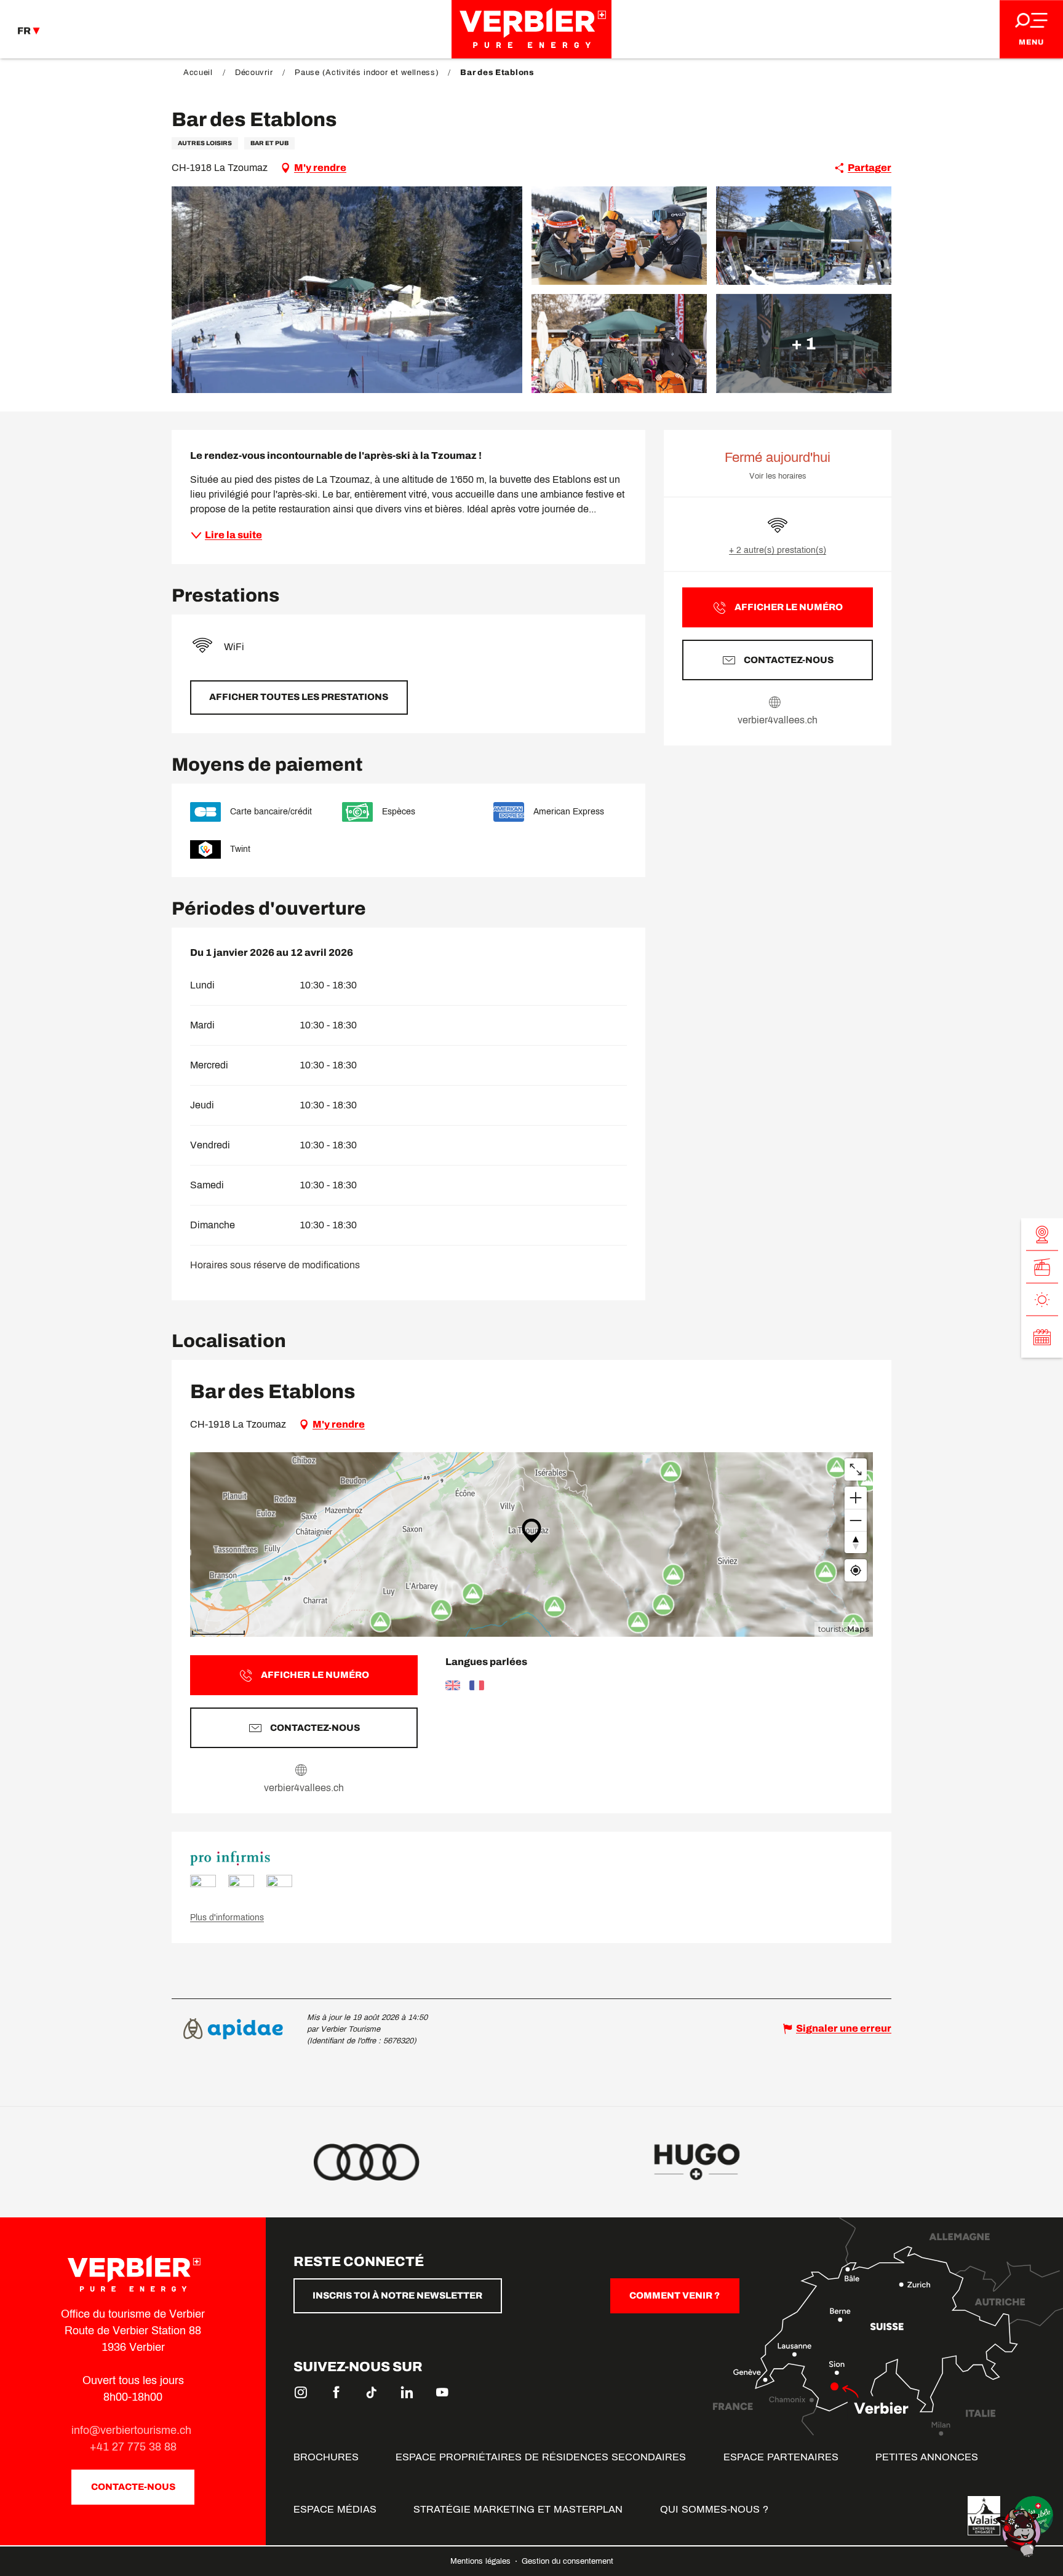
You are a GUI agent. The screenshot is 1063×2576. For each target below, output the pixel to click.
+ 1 (804, 343)
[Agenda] (1042, 1337)
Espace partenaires (781, 2457)
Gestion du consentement (567, 2561)
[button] (347, 290)
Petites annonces (927, 2457)
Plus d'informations (227, 1918)
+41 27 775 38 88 (133, 2447)
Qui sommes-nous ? (714, 2509)
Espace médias (335, 2509)
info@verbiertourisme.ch (133, 2430)
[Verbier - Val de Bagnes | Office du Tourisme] (531, 29)
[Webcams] (1042, 1235)
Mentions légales (482, 2561)
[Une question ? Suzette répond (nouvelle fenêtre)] (1020, 2532)
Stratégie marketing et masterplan (518, 2509)
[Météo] (1042, 1300)
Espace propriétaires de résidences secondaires (541, 2457)
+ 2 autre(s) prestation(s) (778, 550)
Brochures (326, 2457)
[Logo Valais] (984, 2516)
